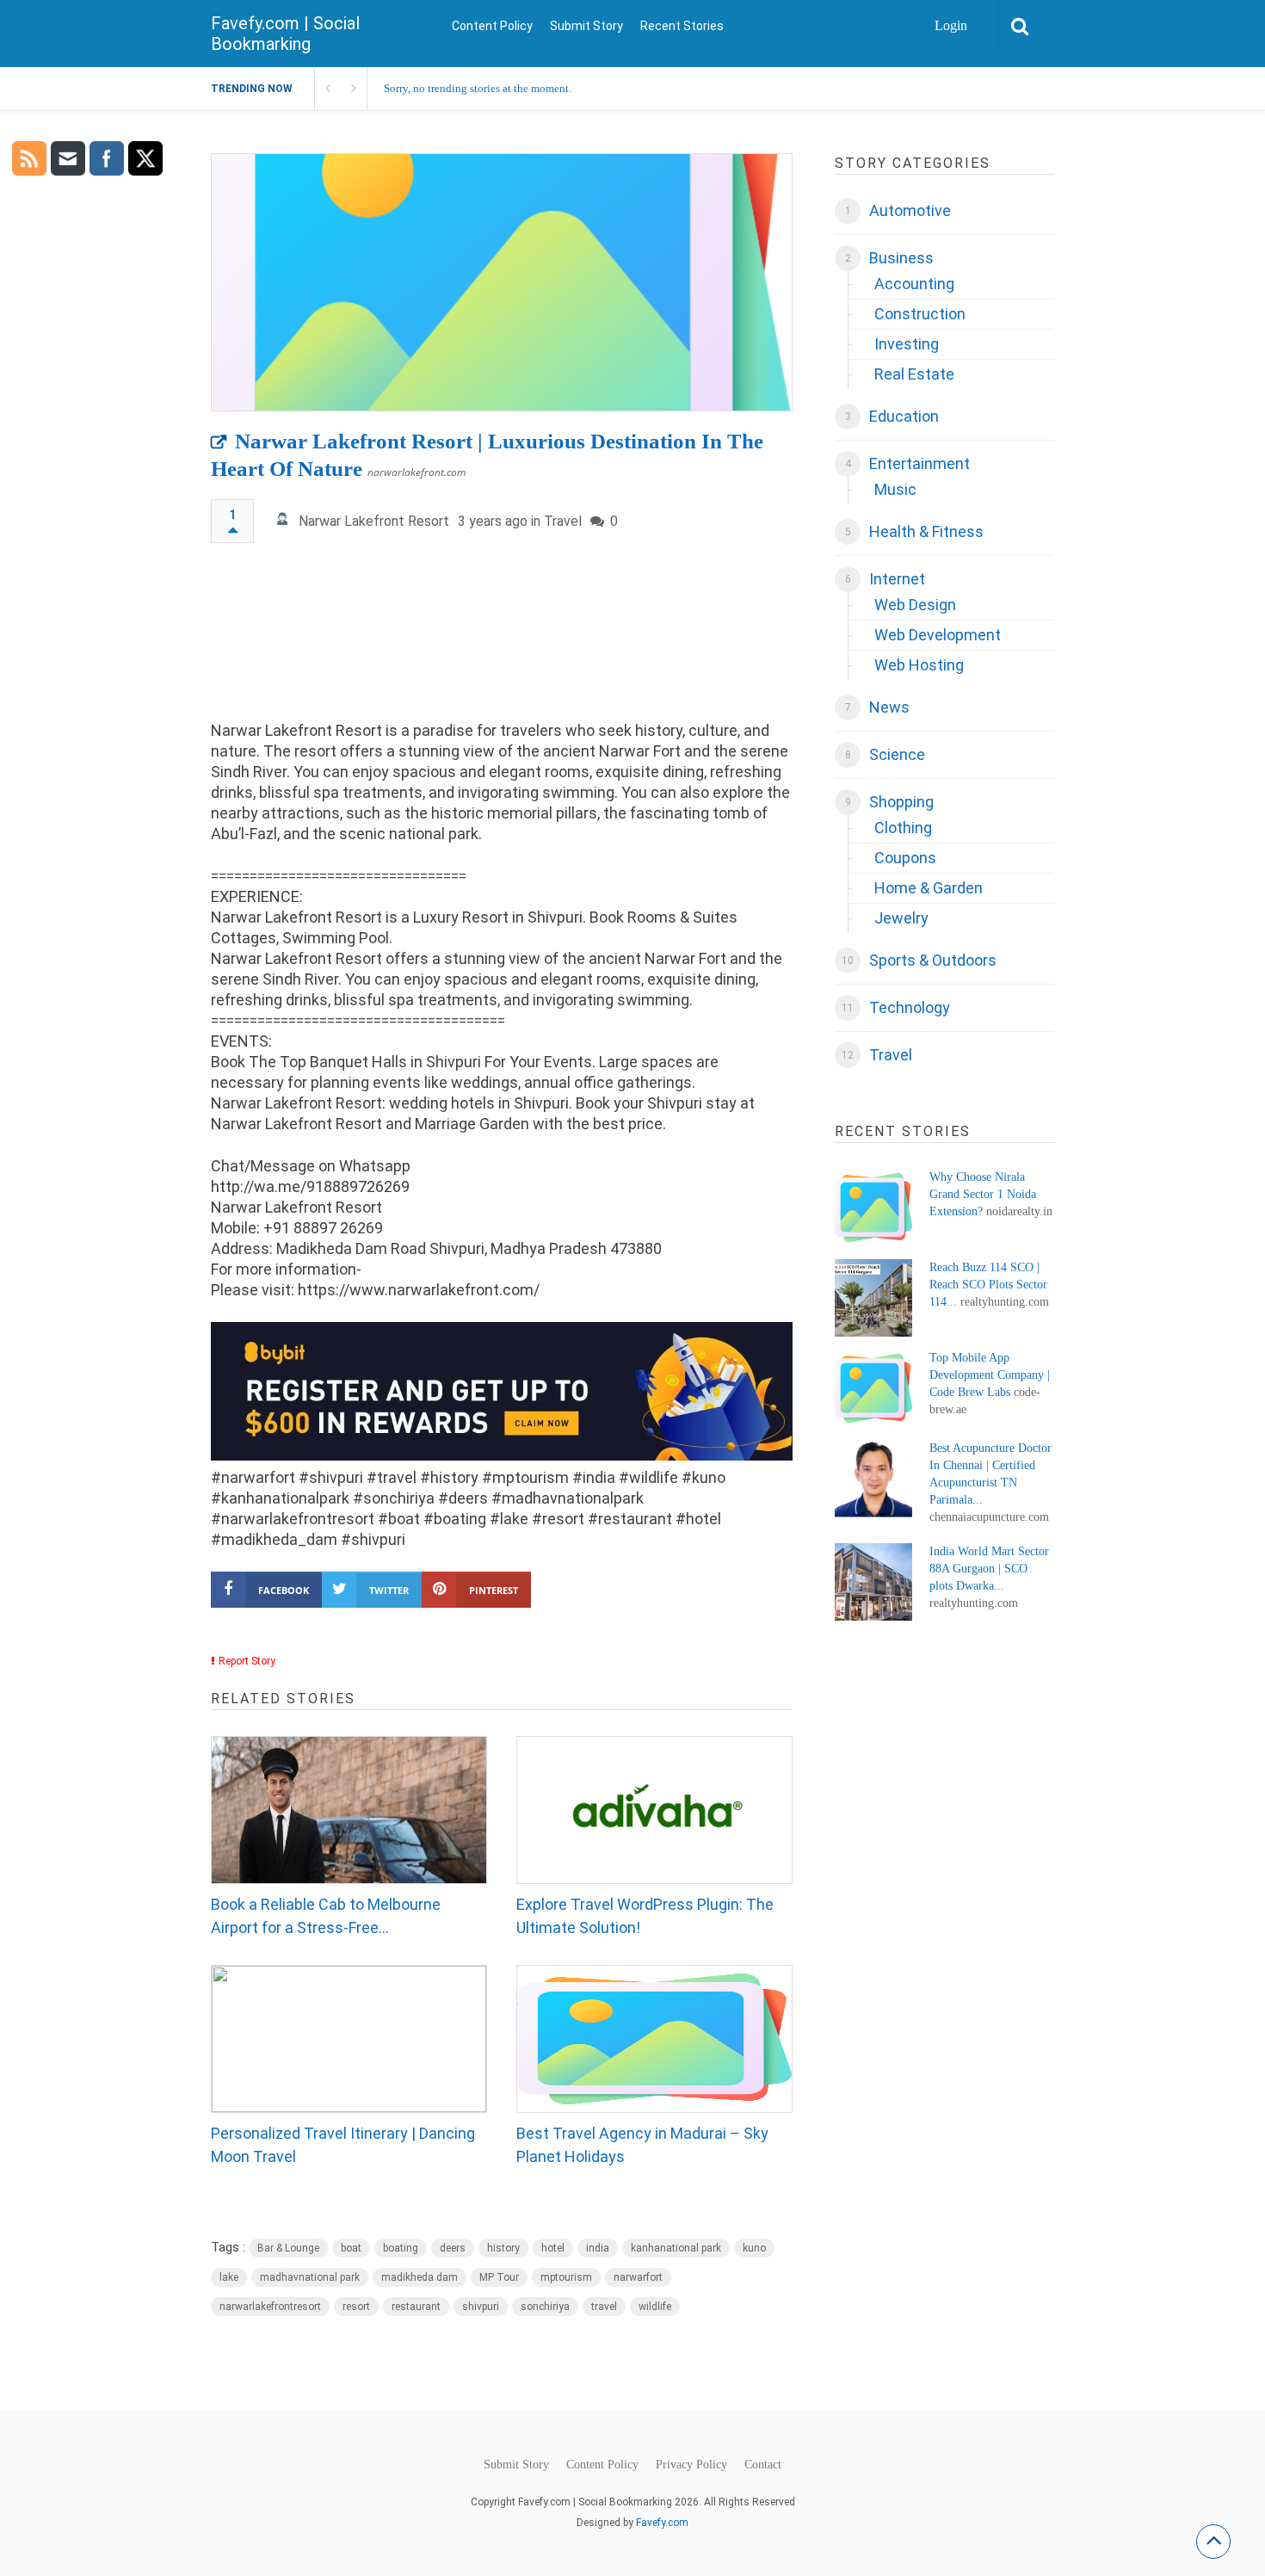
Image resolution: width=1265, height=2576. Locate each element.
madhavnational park (310, 2277)
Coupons (905, 858)
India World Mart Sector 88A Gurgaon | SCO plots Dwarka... (989, 1569)
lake (229, 2277)
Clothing (903, 828)
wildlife (655, 2307)
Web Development (938, 635)
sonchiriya (545, 2307)
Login (951, 25)
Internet (897, 579)
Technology (910, 1007)
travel (604, 2307)
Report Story (247, 1661)
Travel (563, 521)
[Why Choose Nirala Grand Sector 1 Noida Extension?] (873, 1208)
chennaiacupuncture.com (989, 1517)
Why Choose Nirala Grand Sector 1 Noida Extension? (983, 1194)
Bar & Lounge (288, 2248)
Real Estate (914, 374)
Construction (920, 314)
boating (401, 2248)
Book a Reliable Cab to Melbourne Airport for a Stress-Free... (326, 1916)
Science (897, 754)
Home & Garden (929, 888)
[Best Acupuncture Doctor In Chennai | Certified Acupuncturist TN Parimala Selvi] (873, 1479)
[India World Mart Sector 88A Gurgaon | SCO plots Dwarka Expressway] (873, 1582)
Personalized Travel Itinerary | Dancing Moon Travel (343, 2145)
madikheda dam (420, 2277)
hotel (553, 2248)
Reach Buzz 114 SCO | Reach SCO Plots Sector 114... (988, 1285)
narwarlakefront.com (417, 472)
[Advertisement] (502, 640)
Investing (907, 344)
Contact (763, 2465)
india (598, 2248)
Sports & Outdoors (933, 960)
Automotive (910, 210)
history (503, 2248)
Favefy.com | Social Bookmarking (285, 34)
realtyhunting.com (1005, 1302)
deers (453, 2248)
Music (895, 489)
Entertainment (919, 463)
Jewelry (901, 918)
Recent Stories (682, 26)
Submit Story (586, 26)
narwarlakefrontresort (270, 2307)
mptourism (566, 2277)
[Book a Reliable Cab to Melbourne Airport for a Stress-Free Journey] (349, 1810)
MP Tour (499, 2277)
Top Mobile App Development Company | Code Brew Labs (990, 1375)
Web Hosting (919, 665)
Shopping (901, 802)
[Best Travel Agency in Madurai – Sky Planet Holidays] (654, 2039)
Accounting (914, 284)
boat (351, 2248)
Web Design (915, 605)
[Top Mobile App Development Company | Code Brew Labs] (873, 1388)
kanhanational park (676, 2248)
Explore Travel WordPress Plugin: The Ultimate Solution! (645, 1916)
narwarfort (638, 2277)
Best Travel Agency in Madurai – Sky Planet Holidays (642, 2145)
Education (904, 416)
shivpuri (481, 2307)
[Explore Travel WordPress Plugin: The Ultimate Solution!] (654, 1810)
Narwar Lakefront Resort (374, 521)
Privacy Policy (691, 2465)
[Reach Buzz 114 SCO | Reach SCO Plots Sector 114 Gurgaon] (873, 1298)
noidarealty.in (1019, 1211)
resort (356, 2307)
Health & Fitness (926, 531)
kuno (754, 2248)
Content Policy (492, 26)
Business (901, 258)
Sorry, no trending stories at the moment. (478, 88)
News (889, 707)
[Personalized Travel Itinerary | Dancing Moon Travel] (349, 2039)
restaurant (416, 2307)
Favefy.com (662, 2523)
